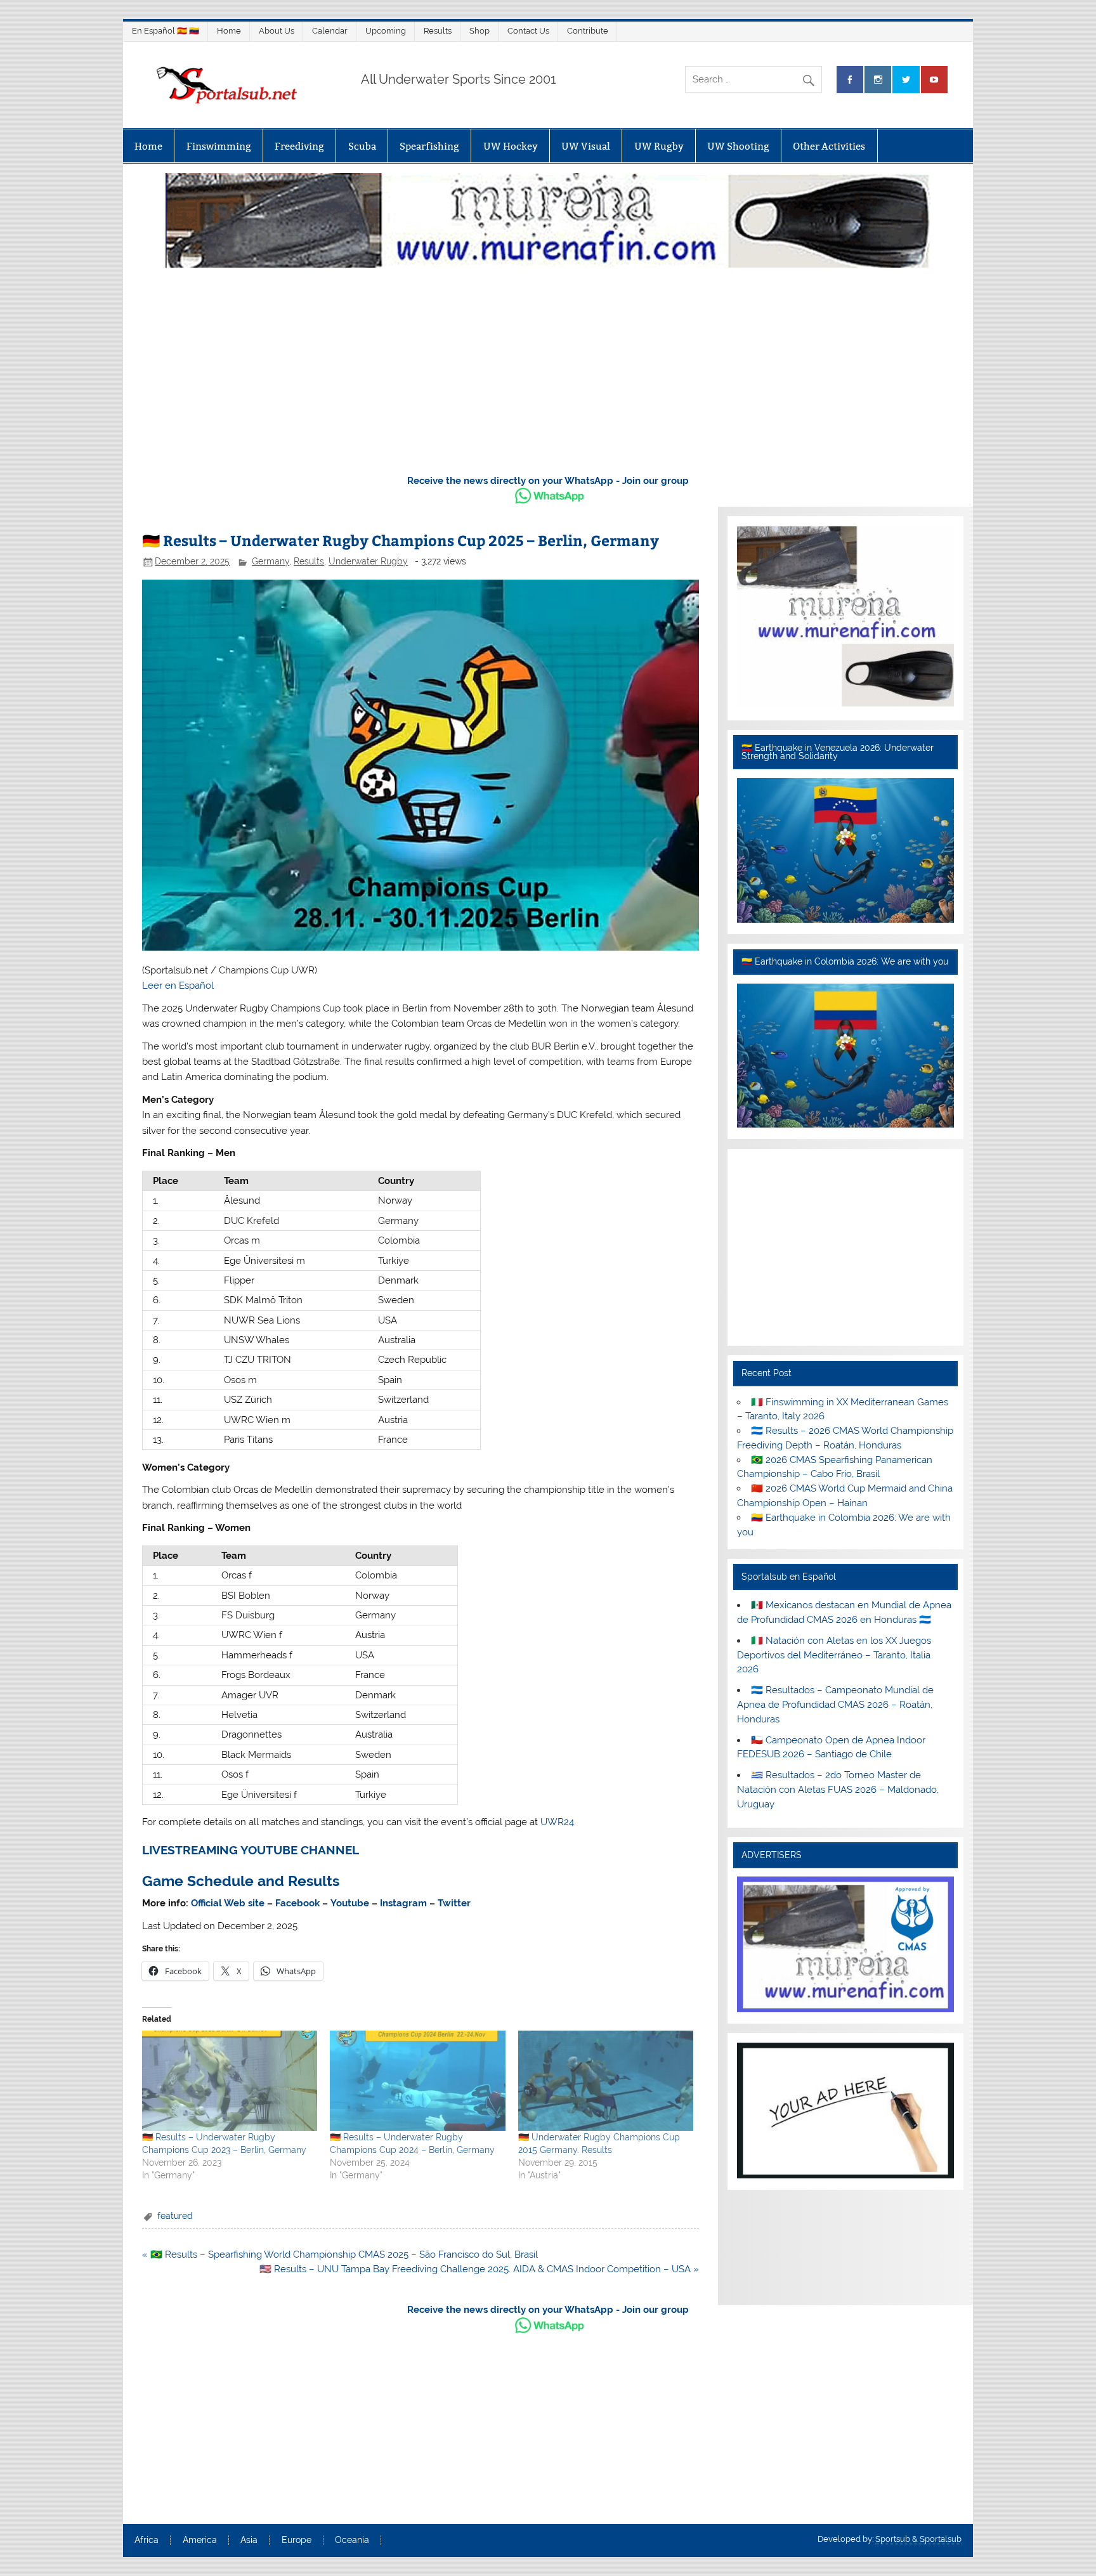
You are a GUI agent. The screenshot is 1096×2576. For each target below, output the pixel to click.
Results (438, 31)
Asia (249, 2540)
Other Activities (829, 146)
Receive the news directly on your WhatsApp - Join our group (548, 481)
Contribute (588, 31)
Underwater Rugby (368, 561)
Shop (480, 31)
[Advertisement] (548, 368)
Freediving (299, 146)
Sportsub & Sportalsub (918, 2539)
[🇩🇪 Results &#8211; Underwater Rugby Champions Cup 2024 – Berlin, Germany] (417, 2081)
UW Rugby (659, 146)
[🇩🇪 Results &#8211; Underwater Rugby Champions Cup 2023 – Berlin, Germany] (230, 2081)
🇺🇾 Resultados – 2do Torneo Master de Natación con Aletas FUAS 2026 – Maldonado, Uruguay (838, 1790)
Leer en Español (178, 986)
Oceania (352, 2540)
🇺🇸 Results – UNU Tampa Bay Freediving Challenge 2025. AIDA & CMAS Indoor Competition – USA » (479, 2269)
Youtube (350, 1903)
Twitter (454, 1903)
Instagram (403, 1903)
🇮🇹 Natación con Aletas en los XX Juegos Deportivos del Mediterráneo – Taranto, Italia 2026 (834, 1655)
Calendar (330, 31)
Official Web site (228, 1903)
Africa (147, 2540)
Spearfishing (429, 146)
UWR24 (557, 1822)
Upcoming (386, 31)
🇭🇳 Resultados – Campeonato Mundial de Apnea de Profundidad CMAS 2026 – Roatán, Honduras (835, 1705)
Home (229, 31)
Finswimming (219, 146)
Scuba (362, 146)
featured (175, 2216)
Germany (271, 561)
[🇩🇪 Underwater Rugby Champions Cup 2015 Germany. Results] (606, 2081)
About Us (277, 31)
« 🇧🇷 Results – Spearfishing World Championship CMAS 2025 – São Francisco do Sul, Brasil (340, 2254)
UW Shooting (738, 146)
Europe (297, 2540)
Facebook (297, 1903)
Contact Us (528, 31)
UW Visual (586, 146)
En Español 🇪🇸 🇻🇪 (166, 31)
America (200, 2540)
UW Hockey (511, 146)
